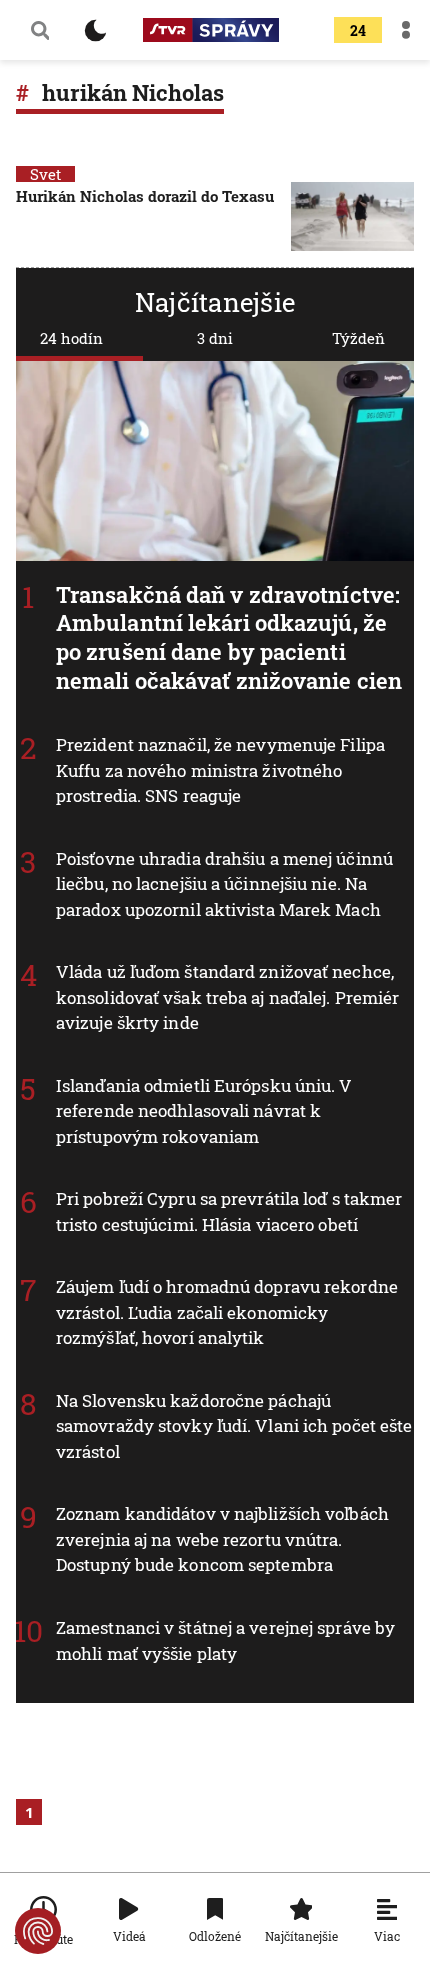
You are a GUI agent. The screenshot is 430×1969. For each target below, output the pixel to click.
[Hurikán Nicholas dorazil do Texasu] (352, 216)
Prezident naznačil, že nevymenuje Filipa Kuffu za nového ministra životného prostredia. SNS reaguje (220, 770)
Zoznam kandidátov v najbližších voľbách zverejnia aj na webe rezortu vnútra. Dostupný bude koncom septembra (222, 1539)
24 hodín (71, 338)
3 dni (215, 338)
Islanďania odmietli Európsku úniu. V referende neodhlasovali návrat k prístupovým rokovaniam (204, 1111)
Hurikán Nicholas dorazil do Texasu (145, 196)
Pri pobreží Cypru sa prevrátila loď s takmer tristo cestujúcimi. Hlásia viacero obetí (229, 1211)
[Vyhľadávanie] (40, 30)
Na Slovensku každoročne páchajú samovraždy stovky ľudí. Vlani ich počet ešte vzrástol (234, 1426)
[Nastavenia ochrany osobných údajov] (38, 1931)
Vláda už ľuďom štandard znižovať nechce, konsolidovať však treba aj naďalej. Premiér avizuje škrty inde (227, 997)
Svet (45, 174)
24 (358, 30)
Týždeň (358, 338)
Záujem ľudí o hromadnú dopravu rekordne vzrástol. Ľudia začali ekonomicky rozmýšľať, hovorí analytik (227, 1312)
